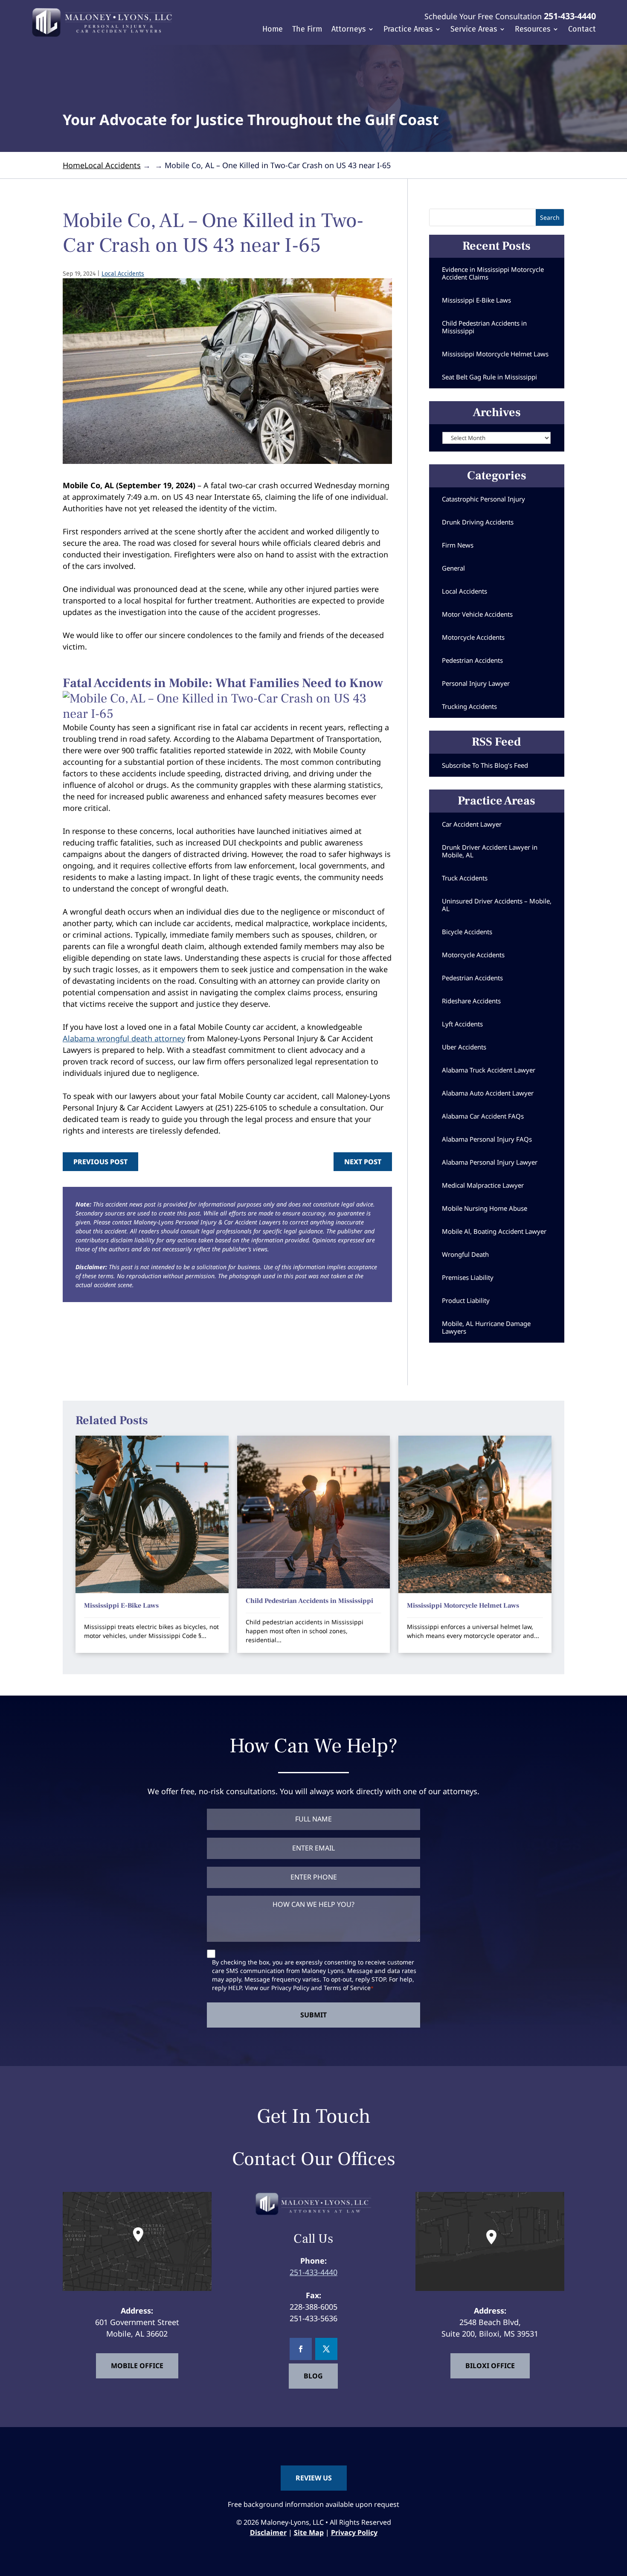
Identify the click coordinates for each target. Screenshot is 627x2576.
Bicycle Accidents (467, 932)
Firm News (458, 545)
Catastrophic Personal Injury (483, 499)
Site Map (309, 2532)
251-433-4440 (570, 16)
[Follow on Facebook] (301, 2349)
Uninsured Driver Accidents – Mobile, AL (497, 905)
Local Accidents (123, 274)
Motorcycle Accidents (473, 637)
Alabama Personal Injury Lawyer (490, 1162)
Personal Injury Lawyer (476, 683)
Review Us (314, 2478)
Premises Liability (468, 1277)
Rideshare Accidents (471, 1001)
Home (273, 30)
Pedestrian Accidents (472, 660)
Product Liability (466, 1300)
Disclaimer (268, 2532)
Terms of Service (347, 1988)
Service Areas (474, 30)
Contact (582, 30)
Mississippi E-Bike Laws (476, 300)
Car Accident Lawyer (472, 824)
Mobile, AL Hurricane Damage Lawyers (486, 1327)
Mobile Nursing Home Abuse (485, 1208)
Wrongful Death (465, 1254)
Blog (313, 2376)
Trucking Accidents (469, 706)
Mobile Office (137, 2366)
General (453, 568)
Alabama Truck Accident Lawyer (489, 1070)
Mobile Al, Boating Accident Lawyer (494, 1231)
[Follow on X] (326, 2349)
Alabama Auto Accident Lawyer (488, 1093)
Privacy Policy (290, 1988)
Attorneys (348, 30)
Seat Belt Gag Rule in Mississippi (489, 377)
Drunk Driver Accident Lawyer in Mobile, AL (490, 851)
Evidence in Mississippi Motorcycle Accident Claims (493, 273)
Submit (313, 2015)
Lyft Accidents (462, 1024)
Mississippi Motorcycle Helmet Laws (495, 354)
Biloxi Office (490, 2366)
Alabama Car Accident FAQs (483, 1116)
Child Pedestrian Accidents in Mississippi (484, 327)
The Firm (307, 30)
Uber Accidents (464, 1047)
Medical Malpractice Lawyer (483, 1185)
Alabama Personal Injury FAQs (487, 1139)
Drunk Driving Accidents (478, 522)
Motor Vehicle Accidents (477, 614)
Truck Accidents (465, 878)
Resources (533, 30)
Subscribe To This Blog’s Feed (485, 765)
